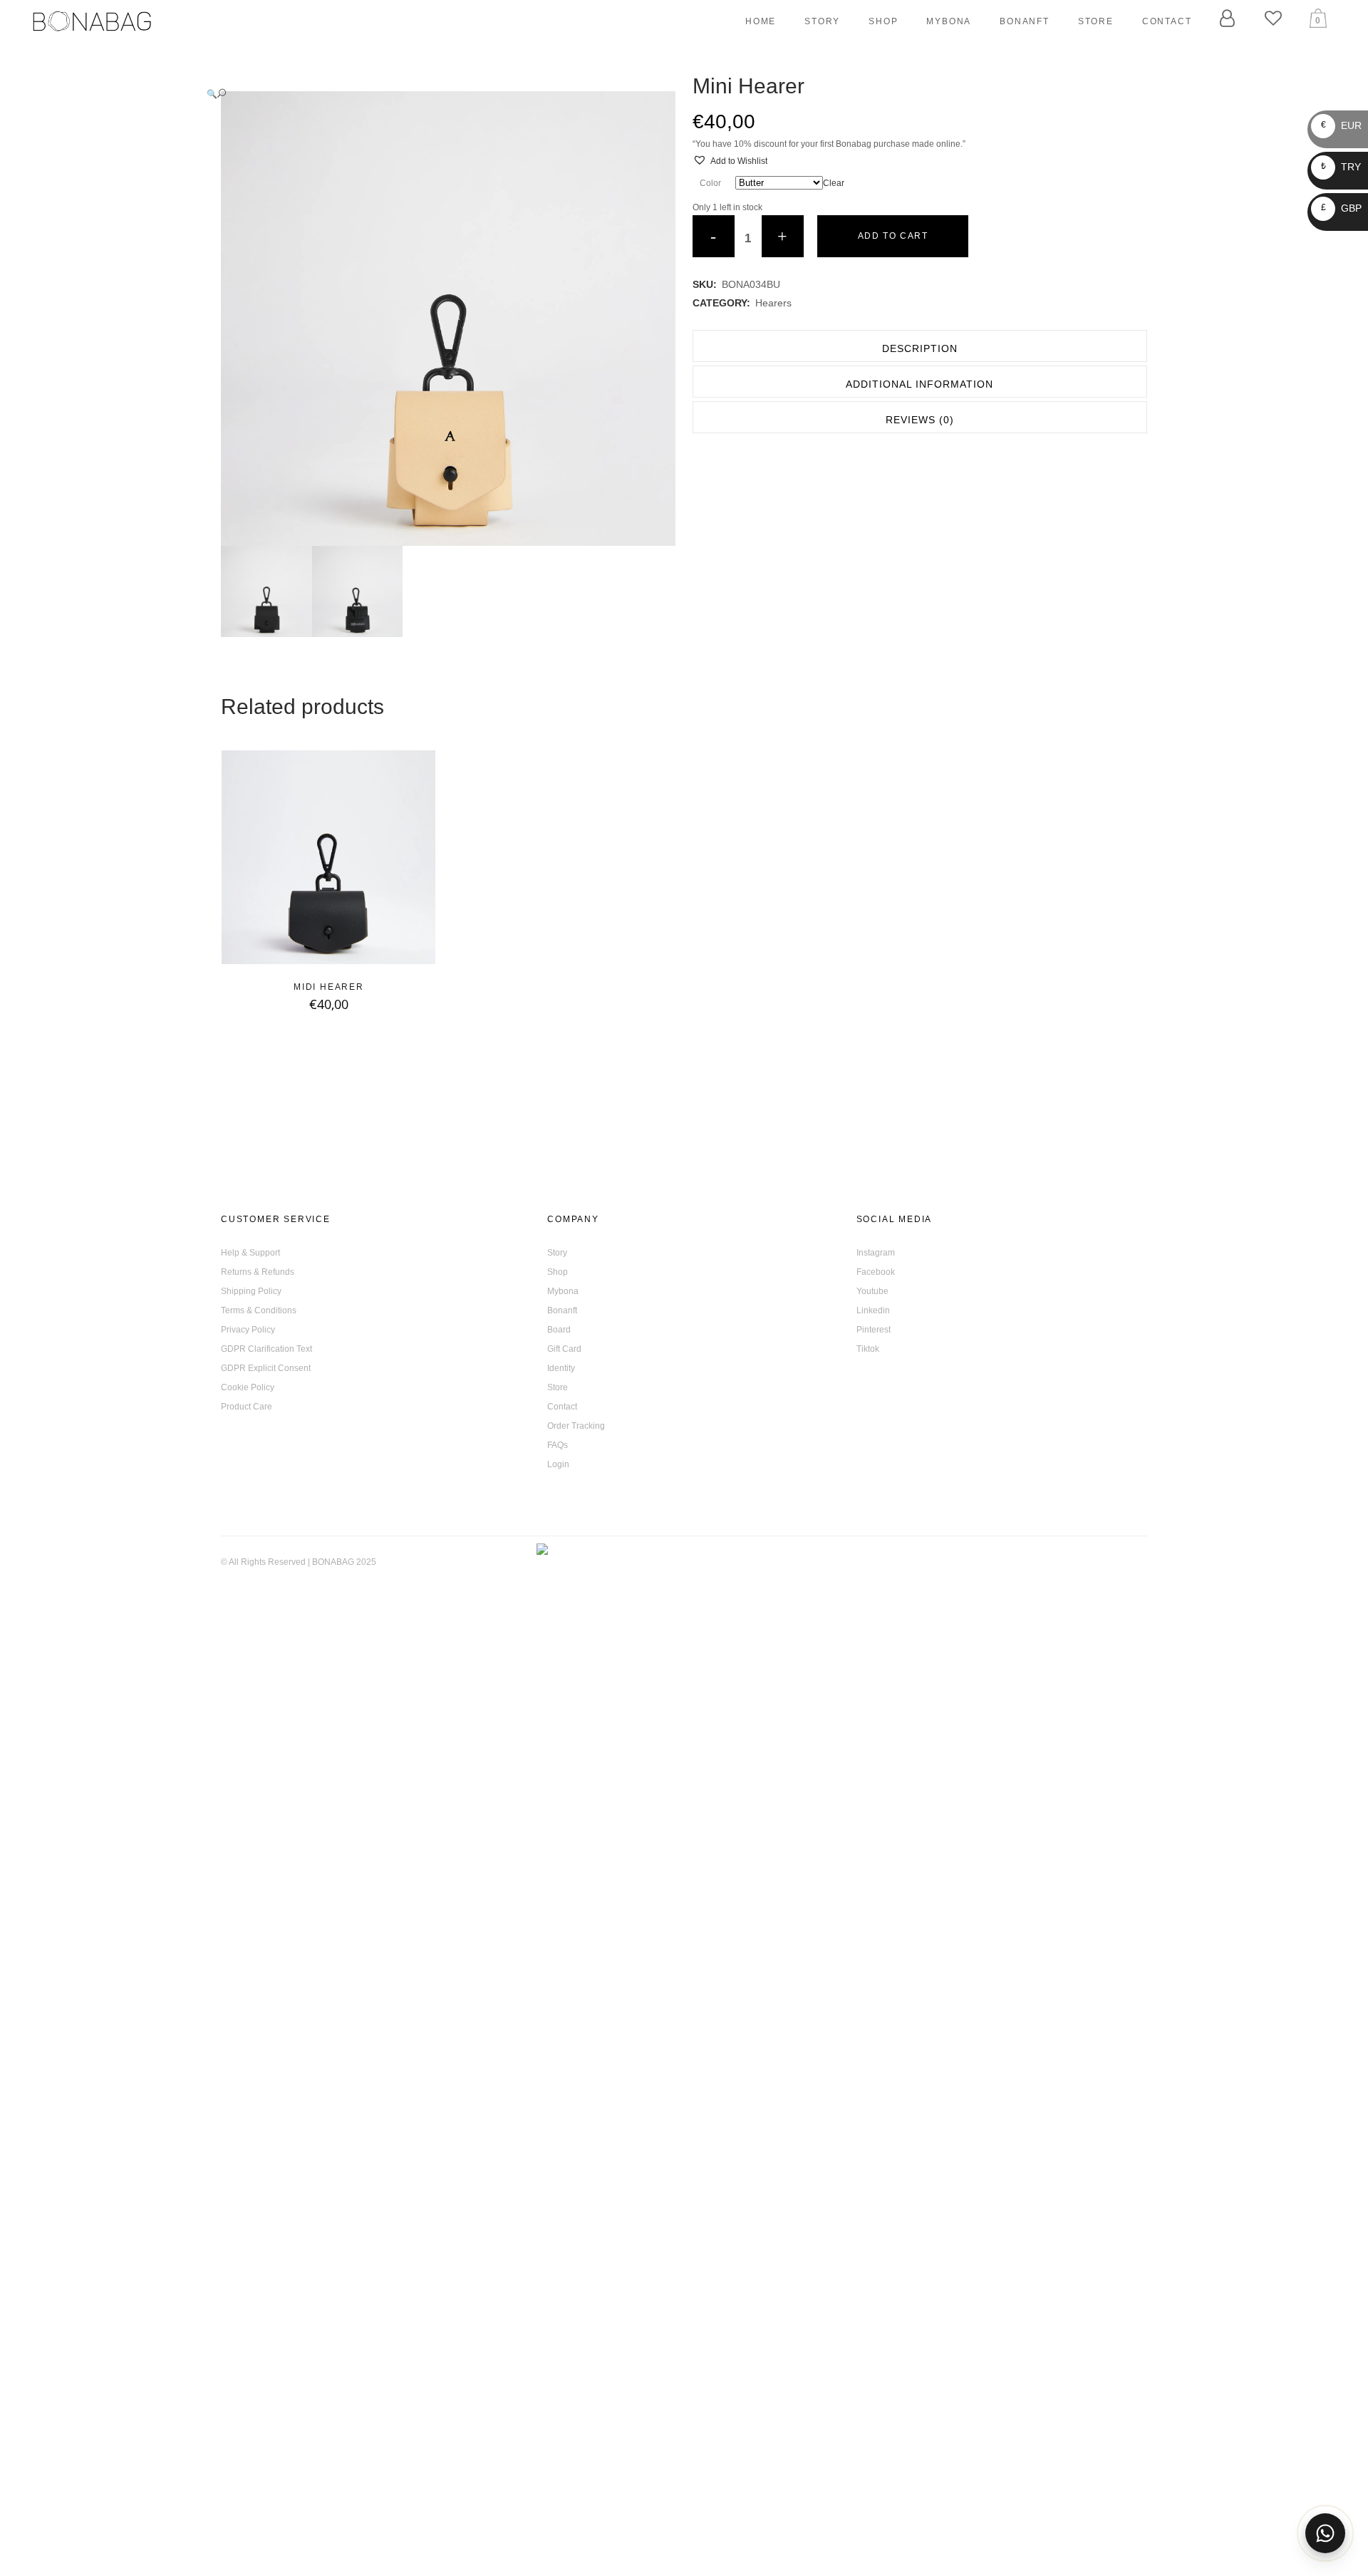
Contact (562, 1407)
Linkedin (873, 1310)
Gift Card (564, 1349)
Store (558, 1387)
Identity (561, 1368)
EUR (1341, 125)
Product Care (247, 1407)
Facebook (876, 1272)
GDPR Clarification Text (266, 1349)
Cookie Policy (248, 1387)
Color (710, 183)
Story (557, 1253)
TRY (1341, 167)
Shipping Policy (251, 1291)
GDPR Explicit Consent (266, 1368)
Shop (558, 1272)
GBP (1341, 208)
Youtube (872, 1291)
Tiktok (868, 1349)
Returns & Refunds (258, 1272)
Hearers (773, 303)
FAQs (558, 1445)
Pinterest (874, 1330)
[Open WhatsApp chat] (1325, 2533)
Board (559, 1330)
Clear (834, 183)
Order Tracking (576, 1426)
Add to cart (893, 236)
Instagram (876, 1253)
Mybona (563, 1291)
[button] (434, 94)
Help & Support (250, 1253)
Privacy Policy (248, 1330)
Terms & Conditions (259, 1310)
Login (558, 1464)
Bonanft (562, 1310)
